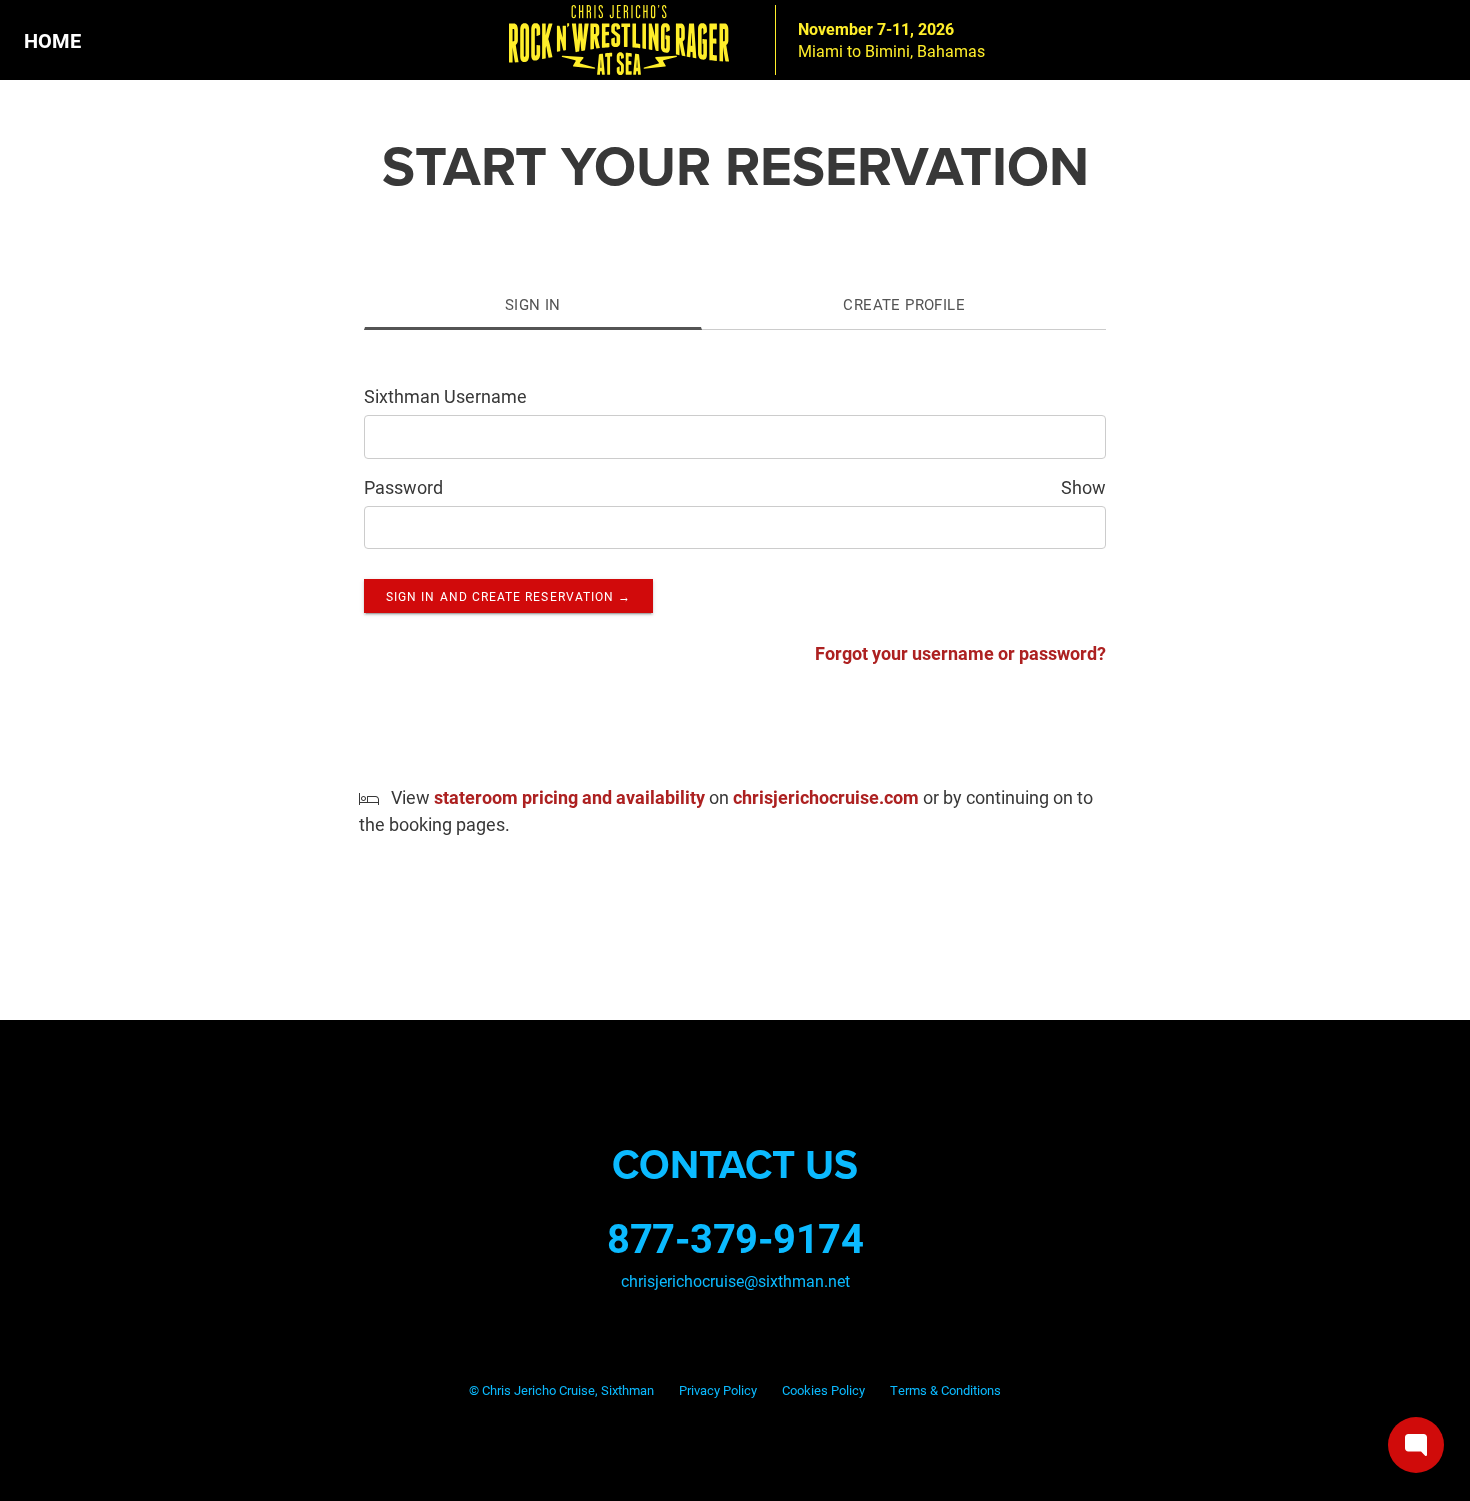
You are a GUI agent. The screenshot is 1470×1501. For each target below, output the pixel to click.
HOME (52, 40)
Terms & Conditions (945, 1390)
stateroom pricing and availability (569, 797)
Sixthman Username (445, 396)
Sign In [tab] (533, 304)
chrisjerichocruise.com (826, 797)
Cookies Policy (823, 1390)
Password (403, 487)
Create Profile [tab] (904, 304)
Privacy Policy (718, 1390)
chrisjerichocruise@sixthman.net (735, 1280)
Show (1083, 487)
